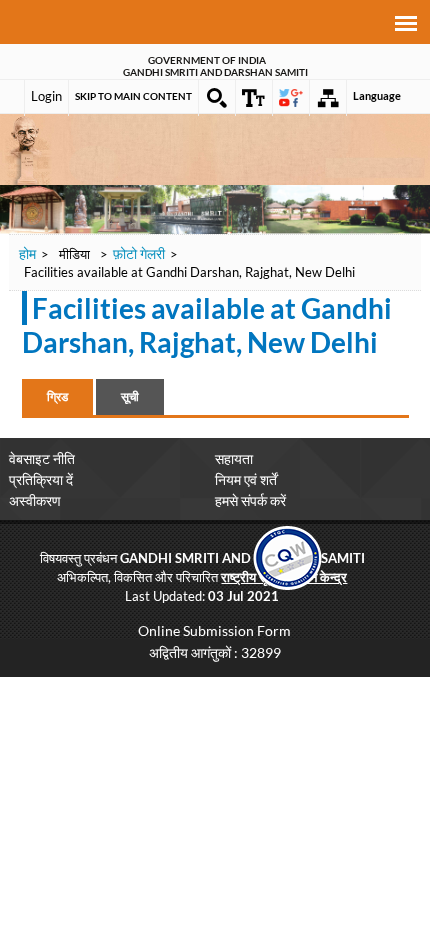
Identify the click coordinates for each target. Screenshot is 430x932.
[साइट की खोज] (217, 98)
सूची (130, 397)
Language (377, 95)
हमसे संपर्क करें (250, 500)
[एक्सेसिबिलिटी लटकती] (254, 98)
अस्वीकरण (35, 500)
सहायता (234, 458)
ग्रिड (57, 397)
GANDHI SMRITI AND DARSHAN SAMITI (215, 72)
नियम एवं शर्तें (246, 479)
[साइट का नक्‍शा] (328, 98)
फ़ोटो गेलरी (139, 253)
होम (27, 253)
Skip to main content (133, 96)
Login (46, 96)
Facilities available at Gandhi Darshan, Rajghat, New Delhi (207, 325)
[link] (287, 555)
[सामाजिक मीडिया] (291, 98)
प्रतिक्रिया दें (41, 479)
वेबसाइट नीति (42, 458)
